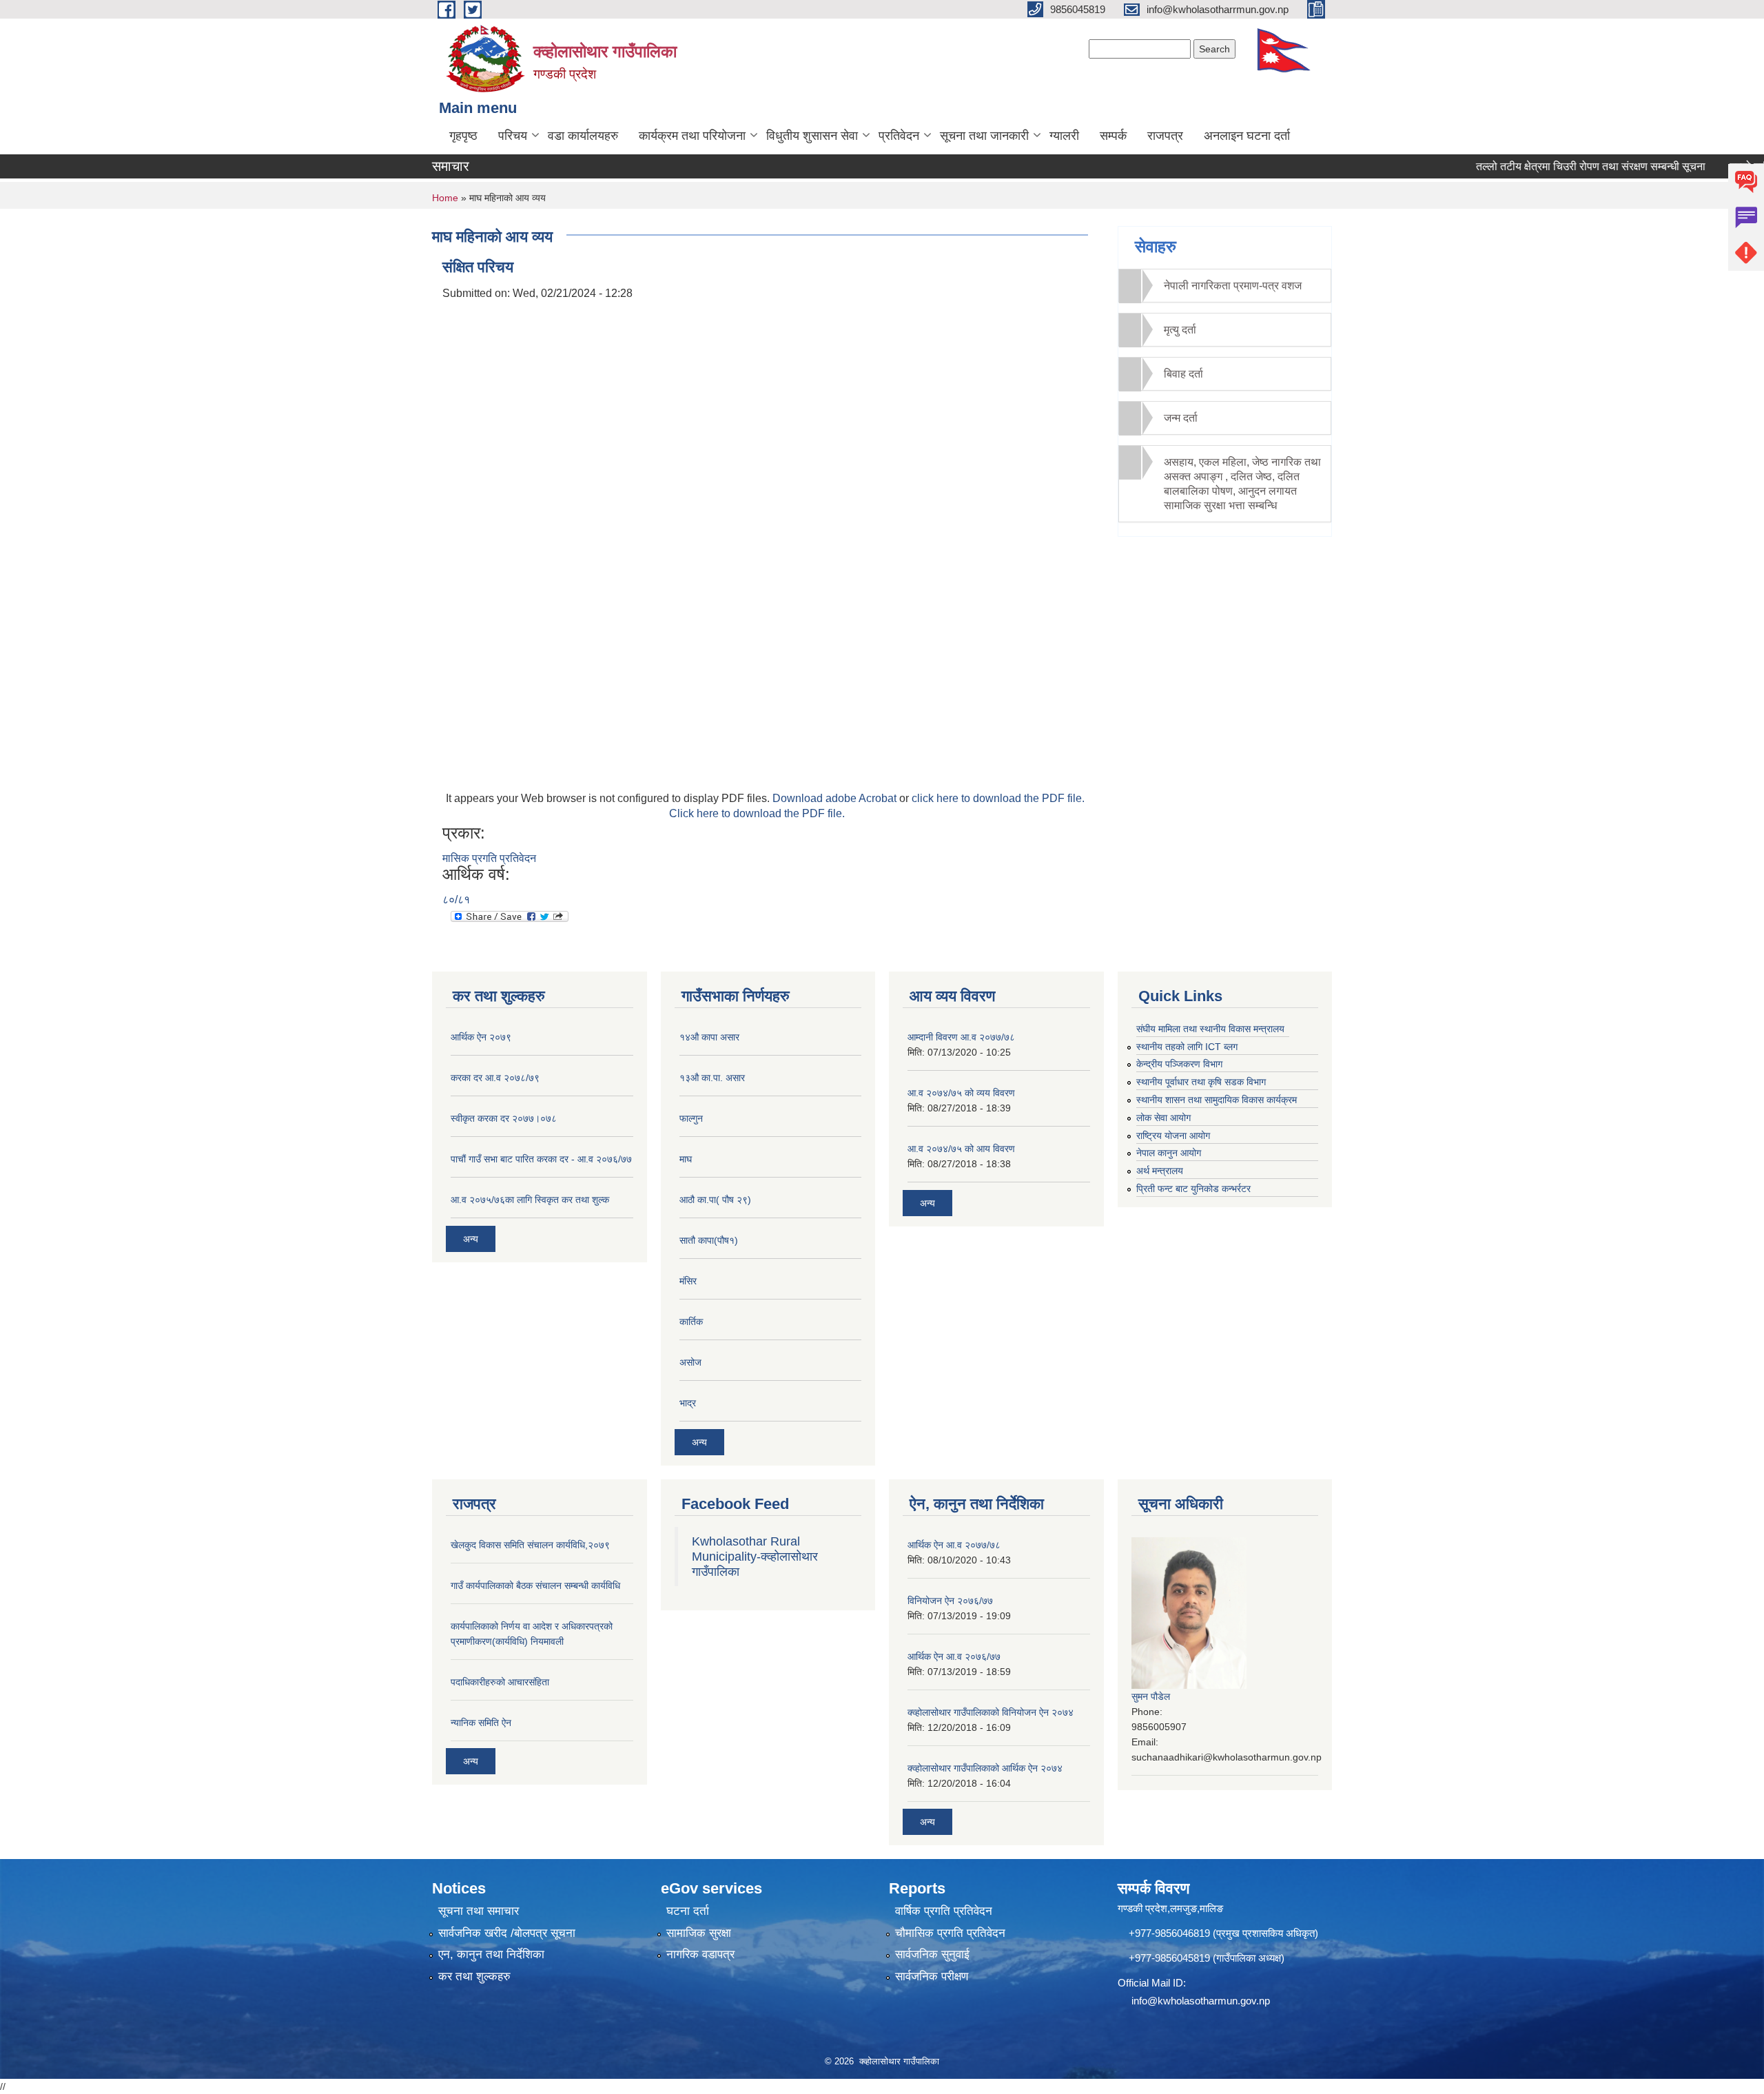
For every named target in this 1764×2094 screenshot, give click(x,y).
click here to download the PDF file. (998, 798)
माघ (686, 1159)
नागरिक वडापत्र (700, 1954)
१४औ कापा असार (709, 1037)
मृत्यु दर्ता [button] (1180, 330)
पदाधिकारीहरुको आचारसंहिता (500, 1682)
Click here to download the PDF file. (757, 813)
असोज (690, 1362)
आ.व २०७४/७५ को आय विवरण (961, 1149)
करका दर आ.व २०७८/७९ (495, 1078)
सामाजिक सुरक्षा (699, 1933)
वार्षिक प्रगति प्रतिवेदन (944, 1911)
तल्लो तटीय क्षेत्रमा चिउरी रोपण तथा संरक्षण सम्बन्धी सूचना (1551, 166)
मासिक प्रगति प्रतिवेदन (489, 858)
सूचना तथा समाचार (479, 1911)
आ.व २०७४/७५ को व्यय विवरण (961, 1093)
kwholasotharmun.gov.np (1214, 2001)
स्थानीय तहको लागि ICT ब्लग (1187, 1047)
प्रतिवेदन (899, 136)
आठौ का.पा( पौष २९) (715, 1200)
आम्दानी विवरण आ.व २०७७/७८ (961, 1037)
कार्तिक (691, 1322)
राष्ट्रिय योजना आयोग (1173, 1136)
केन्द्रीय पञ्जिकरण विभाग (1179, 1064)
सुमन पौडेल (1151, 1696)
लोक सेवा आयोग (1163, 1118)
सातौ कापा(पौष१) (709, 1240)
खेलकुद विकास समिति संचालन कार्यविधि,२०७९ (530, 1545)
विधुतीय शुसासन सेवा (812, 136)
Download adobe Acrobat (836, 798)
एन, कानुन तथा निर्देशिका (491, 1954)
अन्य (471, 1239)
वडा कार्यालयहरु (583, 136)
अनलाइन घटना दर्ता (1247, 136)
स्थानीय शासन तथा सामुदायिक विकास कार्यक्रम (1217, 1100)
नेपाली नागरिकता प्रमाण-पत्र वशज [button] (1233, 286)
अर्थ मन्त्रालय (1160, 1171)
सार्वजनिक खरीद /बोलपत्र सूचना (507, 1933)
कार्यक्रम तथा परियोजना (692, 136)
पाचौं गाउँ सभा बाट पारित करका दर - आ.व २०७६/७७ (541, 1159)
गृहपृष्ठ (463, 136)
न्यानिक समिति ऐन (481, 1723)
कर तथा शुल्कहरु (474, 1977)
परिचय (513, 136)
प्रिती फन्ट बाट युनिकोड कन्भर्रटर (1193, 1189)
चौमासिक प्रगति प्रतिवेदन (950, 1933)
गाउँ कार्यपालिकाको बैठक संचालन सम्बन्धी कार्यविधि (535, 1585)
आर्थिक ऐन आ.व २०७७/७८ (954, 1545)
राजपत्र (1165, 136)
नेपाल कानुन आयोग (1169, 1153)
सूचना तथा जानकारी (984, 136)
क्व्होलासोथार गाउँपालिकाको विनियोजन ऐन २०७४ (991, 1712)
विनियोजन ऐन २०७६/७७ (950, 1601)
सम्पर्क (1113, 136)
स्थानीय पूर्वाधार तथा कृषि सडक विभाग (1201, 1082)
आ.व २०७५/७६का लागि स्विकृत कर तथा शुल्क (530, 1200)
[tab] (1225, 286)
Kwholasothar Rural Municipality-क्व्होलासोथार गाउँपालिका (755, 1557)
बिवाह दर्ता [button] (1183, 374)
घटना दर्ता (688, 1911)
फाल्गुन (691, 1118)
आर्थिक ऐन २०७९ (481, 1037)
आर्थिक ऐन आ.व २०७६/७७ (954, 1656)
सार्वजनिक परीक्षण (932, 1977)
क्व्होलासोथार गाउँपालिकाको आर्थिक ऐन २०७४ (985, 1768)
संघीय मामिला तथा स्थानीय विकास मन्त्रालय (1210, 1029)
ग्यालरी (1064, 136)
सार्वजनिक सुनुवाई (932, 1954)
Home (445, 198)
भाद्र (688, 1403)
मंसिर (688, 1281)
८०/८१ (456, 900)
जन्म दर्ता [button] (1181, 418)
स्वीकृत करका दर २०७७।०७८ (504, 1118)
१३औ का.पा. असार (712, 1078)
